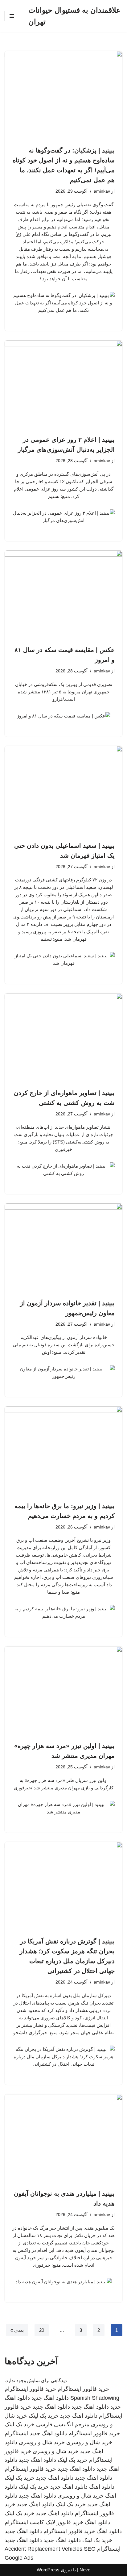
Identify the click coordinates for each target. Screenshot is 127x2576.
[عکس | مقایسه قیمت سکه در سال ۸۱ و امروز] (63, 595)
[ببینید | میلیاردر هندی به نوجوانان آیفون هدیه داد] (63, 2138)
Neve (85, 2570)
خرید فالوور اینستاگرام (83, 2389)
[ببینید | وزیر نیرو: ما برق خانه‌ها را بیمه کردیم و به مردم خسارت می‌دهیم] (63, 1451)
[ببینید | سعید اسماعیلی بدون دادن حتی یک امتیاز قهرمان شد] (63, 790)
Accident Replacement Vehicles (43, 2549)
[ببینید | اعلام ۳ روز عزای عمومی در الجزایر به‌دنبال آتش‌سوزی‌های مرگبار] (63, 385)
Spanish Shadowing (95, 2398)
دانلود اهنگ (102, 2487)
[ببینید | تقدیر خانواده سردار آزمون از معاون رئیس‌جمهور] (63, 1248)
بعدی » (17, 2330)
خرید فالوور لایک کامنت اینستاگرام (44, 2522)
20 (42, 2330)
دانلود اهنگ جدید (50, 2398)
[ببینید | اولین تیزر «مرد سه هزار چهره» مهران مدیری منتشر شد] (63, 1690)
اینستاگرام (16, 2433)
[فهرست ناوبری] (12, 16)
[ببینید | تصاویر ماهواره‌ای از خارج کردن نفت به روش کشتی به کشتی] (63, 1037)
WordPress (48, 2570)
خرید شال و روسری (89, 2442)
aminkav (102, 191)
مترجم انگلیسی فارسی (63, 2424)
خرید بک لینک (44, 2416)
